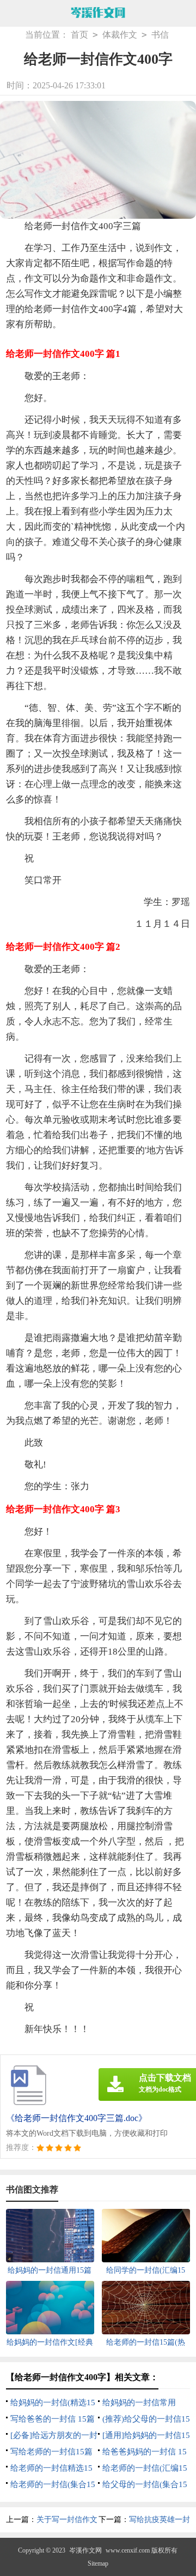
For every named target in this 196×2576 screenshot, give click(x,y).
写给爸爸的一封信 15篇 (53, 2419)
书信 (160, 35)
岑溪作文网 (85, 2550)
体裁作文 (120, 35)
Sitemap (98, 2563)
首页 (79, 35)
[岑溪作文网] (98, 14)
